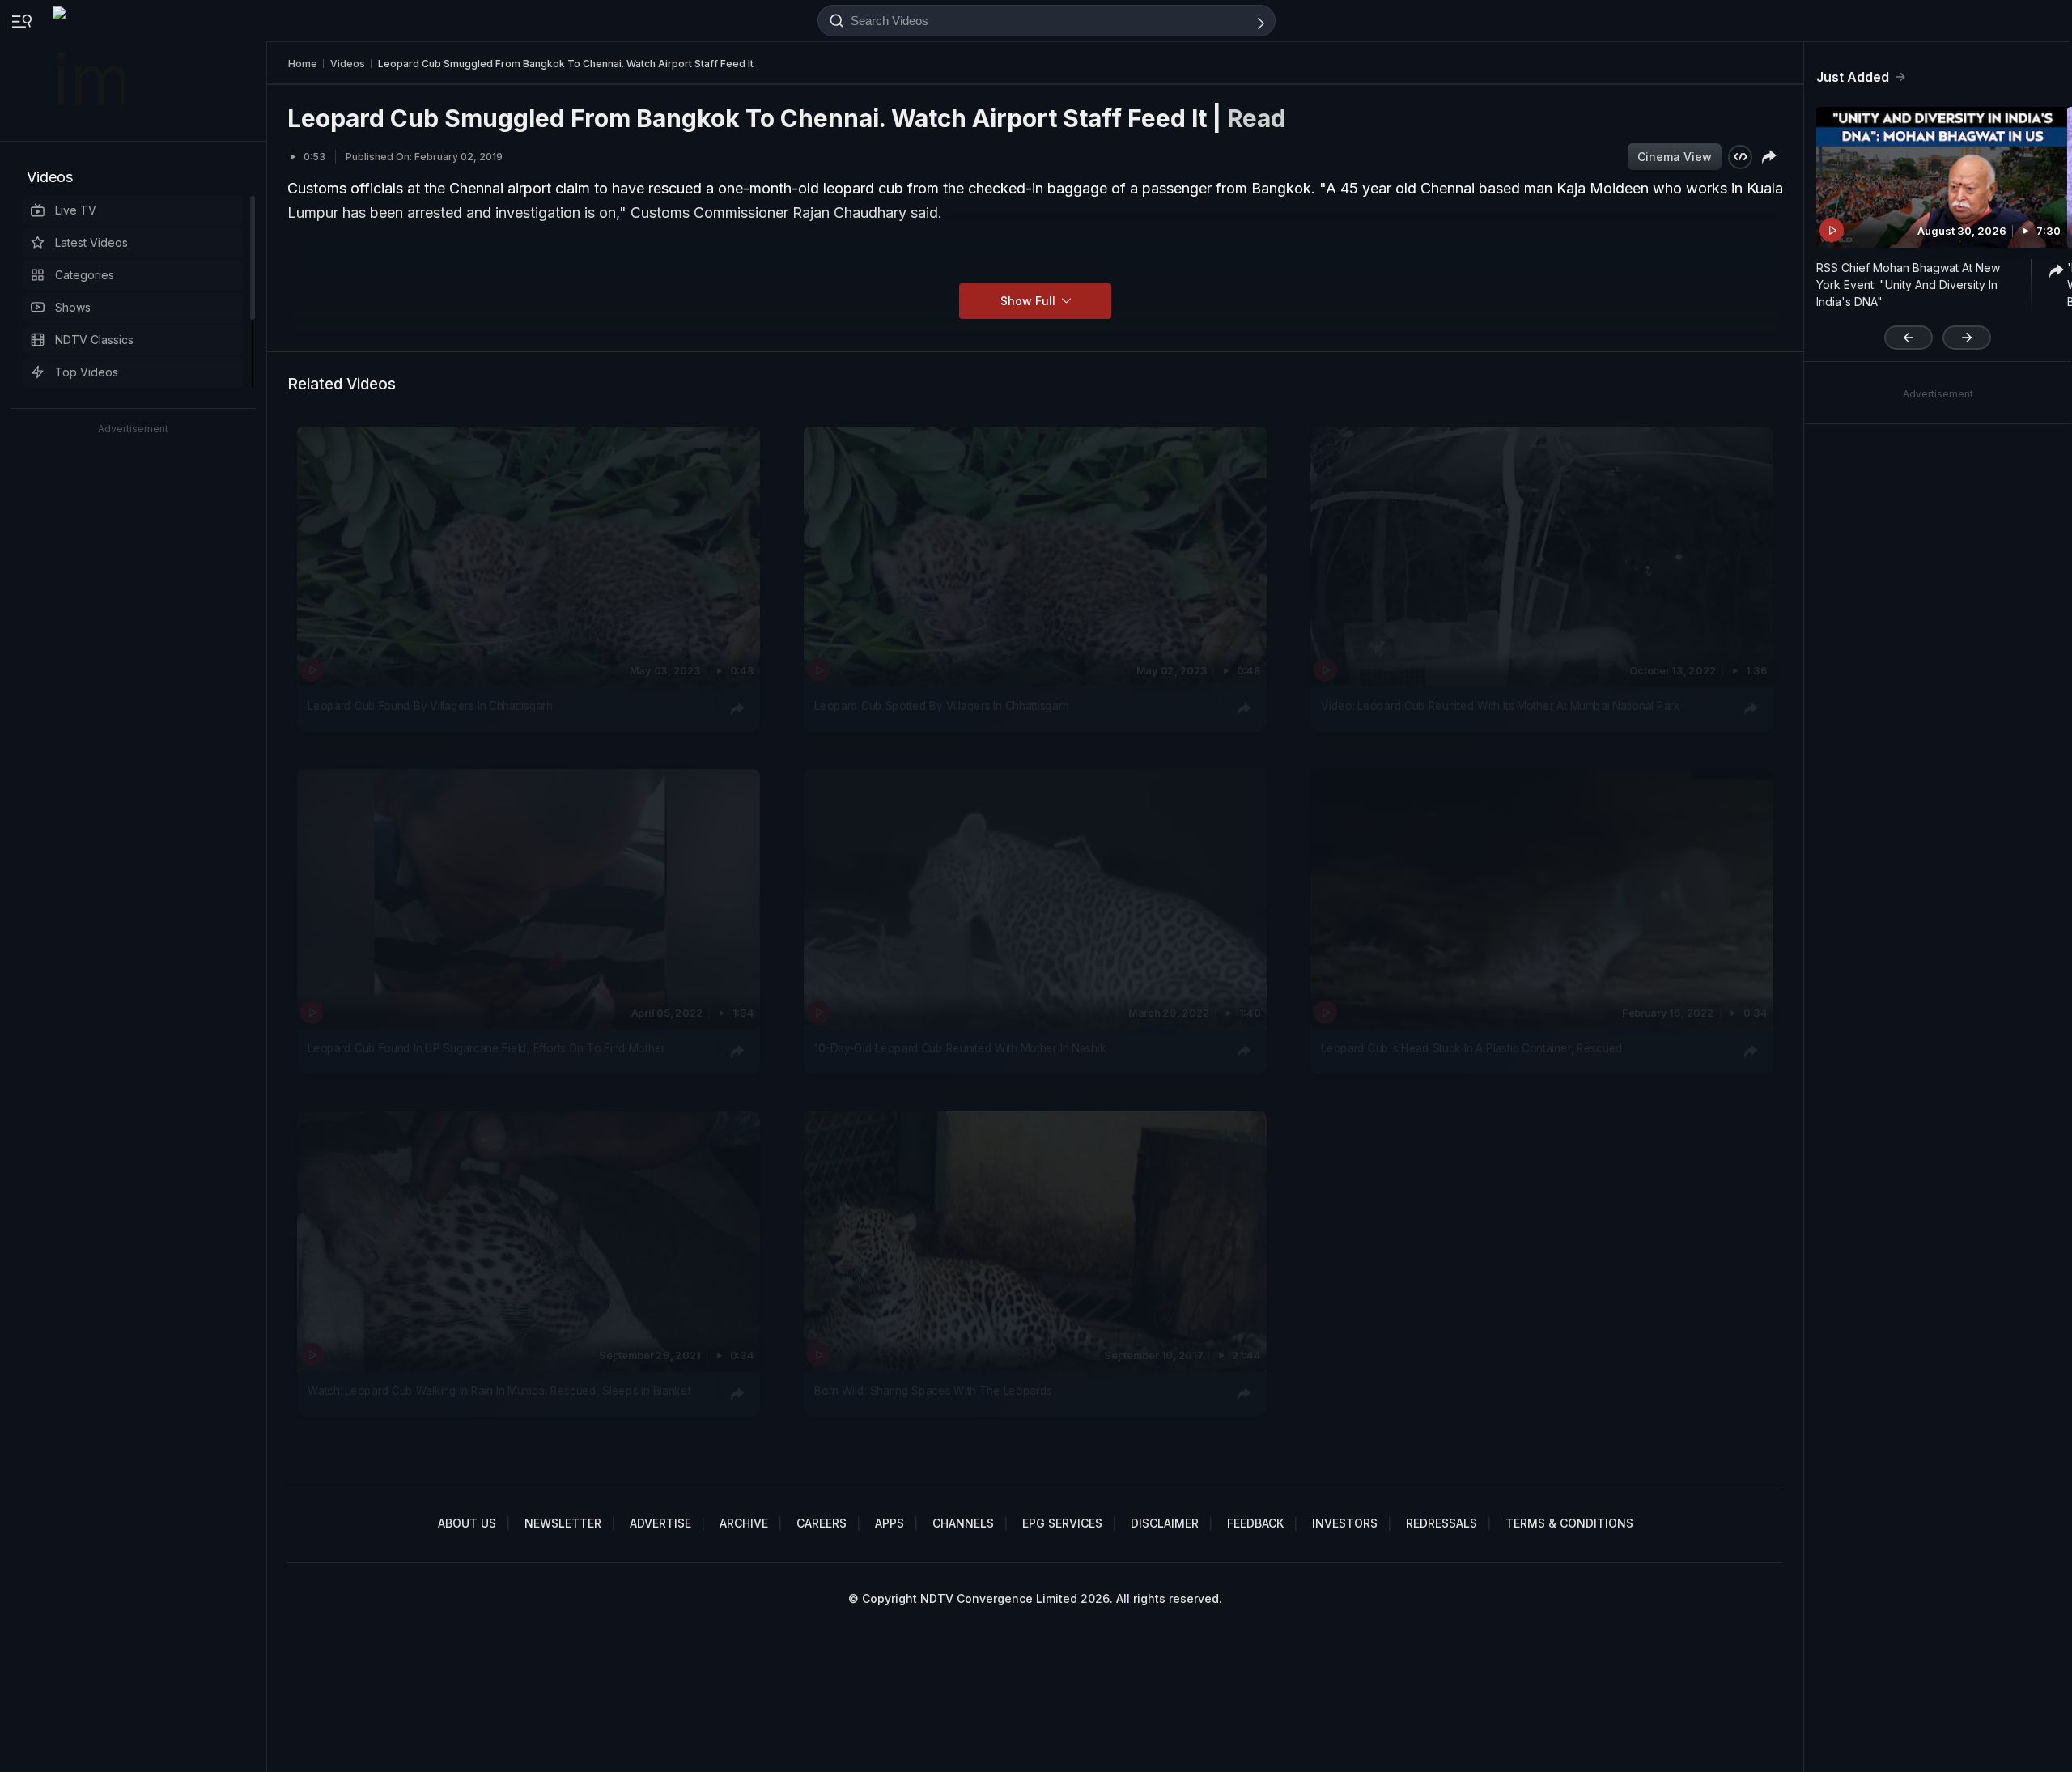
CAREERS (822, 1523)
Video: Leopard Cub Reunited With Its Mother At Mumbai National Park (1501, 706)
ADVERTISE (660, 1523)
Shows (73, 307)
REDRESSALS (1441, 1523)
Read (1257, 118)
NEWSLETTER (563, 1523)
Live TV (76, 210)
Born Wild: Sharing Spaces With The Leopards (933, 1392)
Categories (85, 275)
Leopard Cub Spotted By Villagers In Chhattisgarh (941, 706)
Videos (50, 177)
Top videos (87, 372)
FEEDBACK (1255, 1523)
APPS (890, 1523)
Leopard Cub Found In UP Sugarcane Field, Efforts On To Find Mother (486, 1048)
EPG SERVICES (1062, 1523)
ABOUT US (467, 1523)
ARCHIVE (744, 1523)
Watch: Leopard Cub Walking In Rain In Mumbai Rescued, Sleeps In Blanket (499, 1392)
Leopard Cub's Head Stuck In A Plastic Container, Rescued (1471, 1048)
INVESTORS (1345, 1523)
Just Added (1853, 77)
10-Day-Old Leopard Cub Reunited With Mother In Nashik (960, 1048)
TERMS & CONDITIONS (1569, 1523)
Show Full (1030, 301)
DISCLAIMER (1165, 1523)
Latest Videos (91, 242)
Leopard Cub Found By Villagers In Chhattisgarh (430, 706)
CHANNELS (963, 1523)
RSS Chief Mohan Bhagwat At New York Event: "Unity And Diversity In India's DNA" (1908, 285)
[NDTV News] (90, 70)
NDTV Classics (94, 340)
